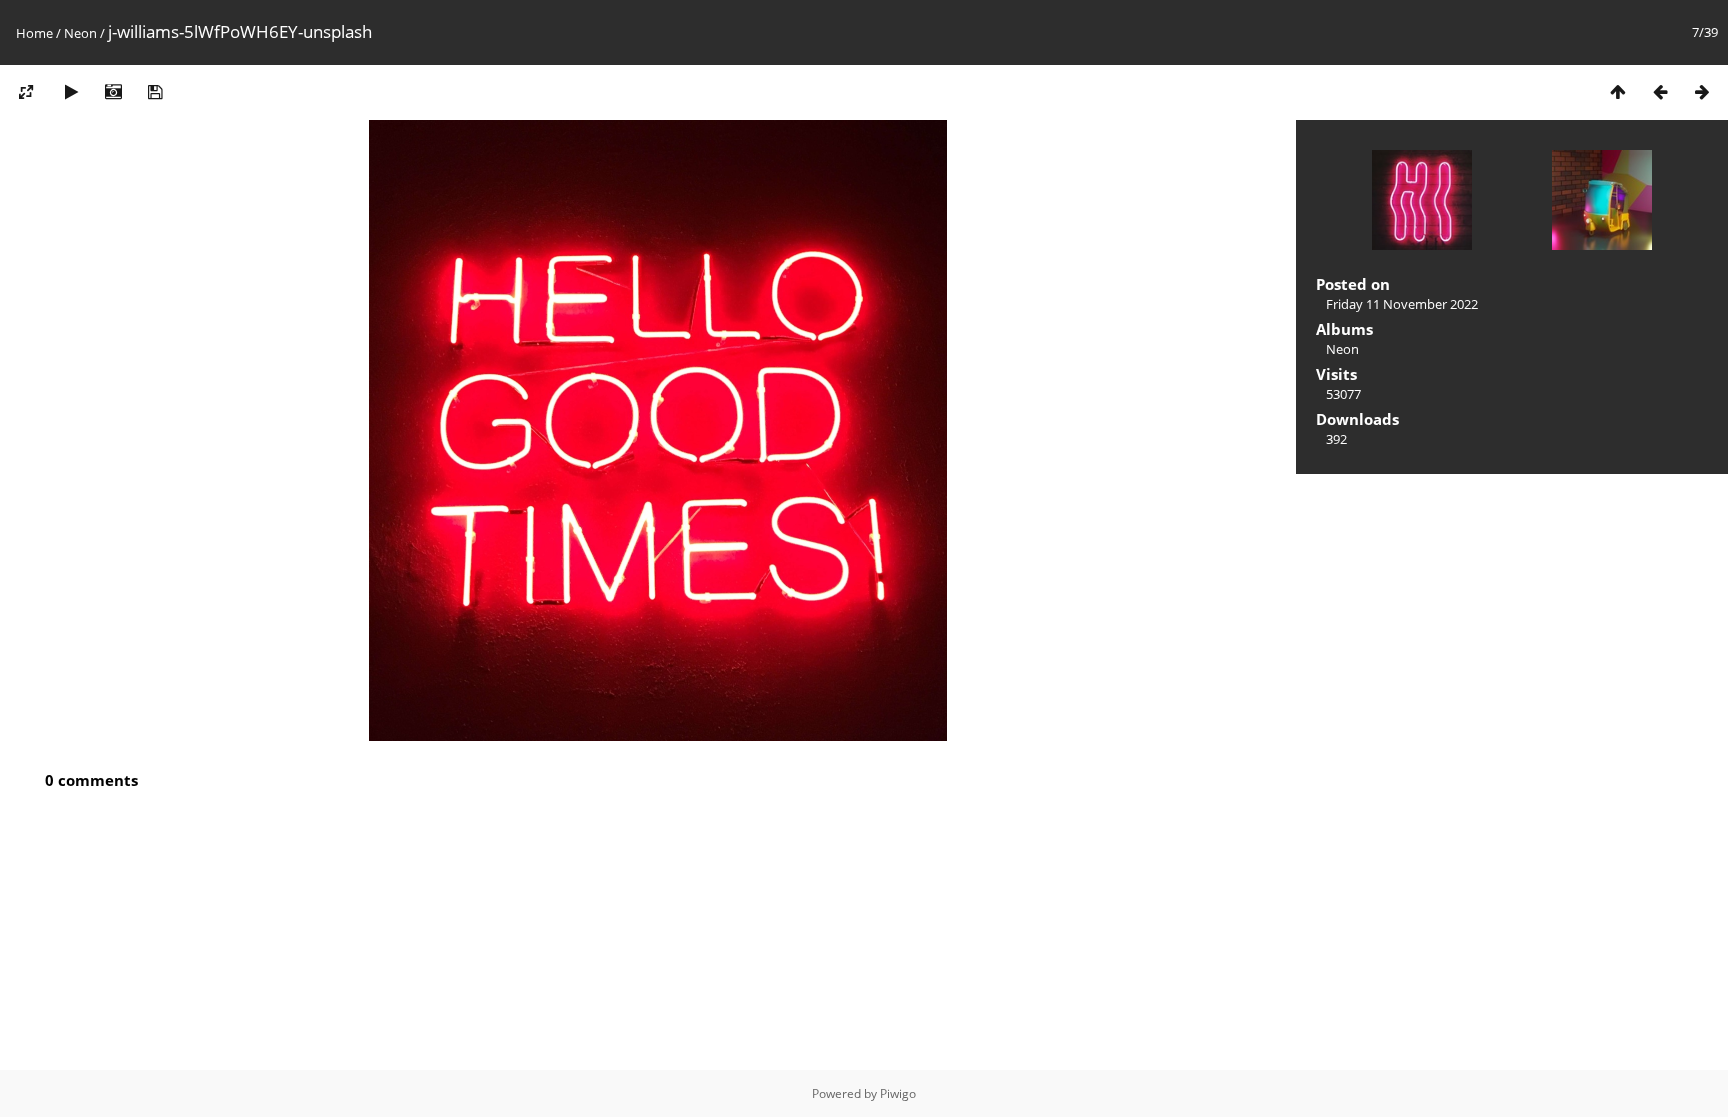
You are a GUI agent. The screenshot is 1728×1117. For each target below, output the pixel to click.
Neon (80, 33)
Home (34, 33)
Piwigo (898, 1093)
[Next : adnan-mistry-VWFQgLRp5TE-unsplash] (1702, 91)
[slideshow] (71, 91)
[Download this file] (155, 91)
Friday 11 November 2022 (1402, 304)
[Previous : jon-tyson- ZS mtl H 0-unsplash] (1660, 91)
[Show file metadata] (113, 91)
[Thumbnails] (1618, 91)
